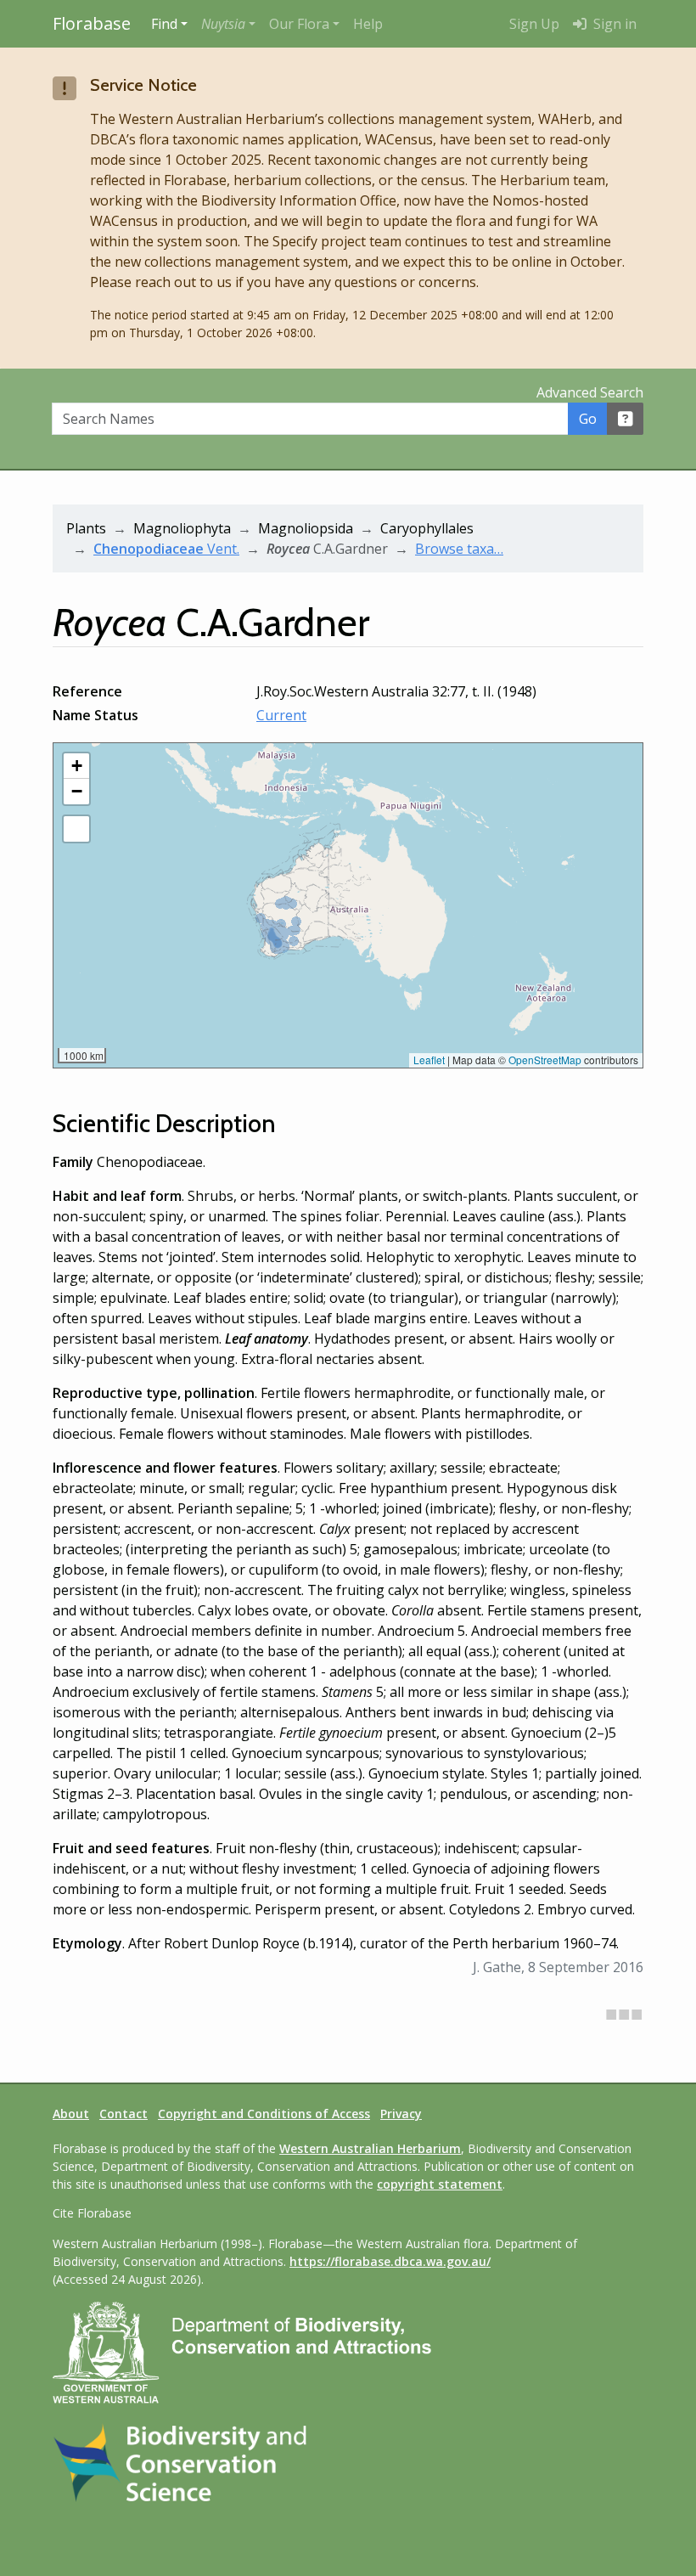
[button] (228, 24)
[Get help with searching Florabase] (626, 419)
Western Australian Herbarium (370, 2148)
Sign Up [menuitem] (534, 24)
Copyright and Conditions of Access (264, 2114)
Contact (123, 2114)
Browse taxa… (459, 549)
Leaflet (429, 1060)
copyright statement (440, 2184)
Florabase (92, 23)
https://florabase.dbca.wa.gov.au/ (390, 2261)
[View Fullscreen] (76, 829)
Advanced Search (590, 392)
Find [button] (164, 24)
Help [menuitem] (368, 24)
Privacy (401, 2114)
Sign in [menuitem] (613, 24)
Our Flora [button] (299, 24)
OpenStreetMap (545, 1060)
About (71, 2114)
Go (588, 419)
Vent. (166, 549)
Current (281, 715)
